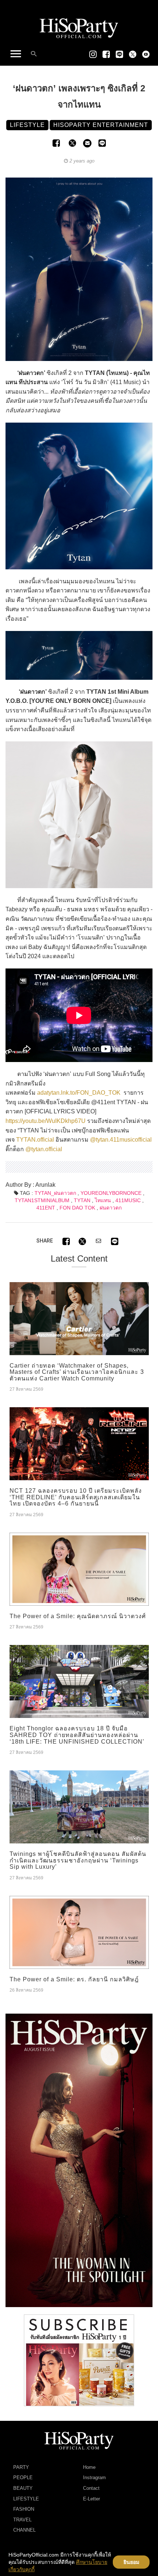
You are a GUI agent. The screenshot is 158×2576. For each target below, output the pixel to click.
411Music (128, 1200)
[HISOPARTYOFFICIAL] (79, 2160)
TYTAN (82, 1200)
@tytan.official (44, 1149)
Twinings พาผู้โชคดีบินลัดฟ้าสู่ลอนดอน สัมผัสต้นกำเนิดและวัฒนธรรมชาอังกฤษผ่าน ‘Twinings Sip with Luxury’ (78, 1860)
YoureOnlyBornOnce (111, 1193)
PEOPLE (23, 2478)
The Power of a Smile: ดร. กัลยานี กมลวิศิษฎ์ (74, 1979)
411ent (46, 1208)
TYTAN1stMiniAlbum (42, 1200)
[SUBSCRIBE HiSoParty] (79, 2360)
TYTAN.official (35, 1140)
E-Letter (91, 2499)
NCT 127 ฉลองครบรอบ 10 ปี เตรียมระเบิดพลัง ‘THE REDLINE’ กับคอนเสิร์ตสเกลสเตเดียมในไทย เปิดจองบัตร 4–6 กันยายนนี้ (76, 1497)
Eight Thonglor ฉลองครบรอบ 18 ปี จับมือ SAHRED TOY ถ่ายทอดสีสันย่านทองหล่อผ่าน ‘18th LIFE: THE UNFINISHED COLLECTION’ (77, 1735)
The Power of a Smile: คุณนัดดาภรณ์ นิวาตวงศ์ (78, 1616)
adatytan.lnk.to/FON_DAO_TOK (79, 1093)
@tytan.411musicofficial (121, 1140)
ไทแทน (103, 1200)
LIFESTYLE (26, 2499)
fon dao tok (77, 1208)
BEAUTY (23, 2488)
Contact (91, 2488)
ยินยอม (131, 2562)
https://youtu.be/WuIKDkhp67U (46, 1121)
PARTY (21, 2467)
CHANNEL (24, 2530)
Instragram (94, 2478)
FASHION (24, 2509)
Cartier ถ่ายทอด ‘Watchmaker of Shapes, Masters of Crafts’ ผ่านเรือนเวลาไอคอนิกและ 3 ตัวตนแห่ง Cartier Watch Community (77, 1372)
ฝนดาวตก (111, 1208)
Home (89, 2467)
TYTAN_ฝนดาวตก (55, 1193)
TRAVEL (22, 2520)
